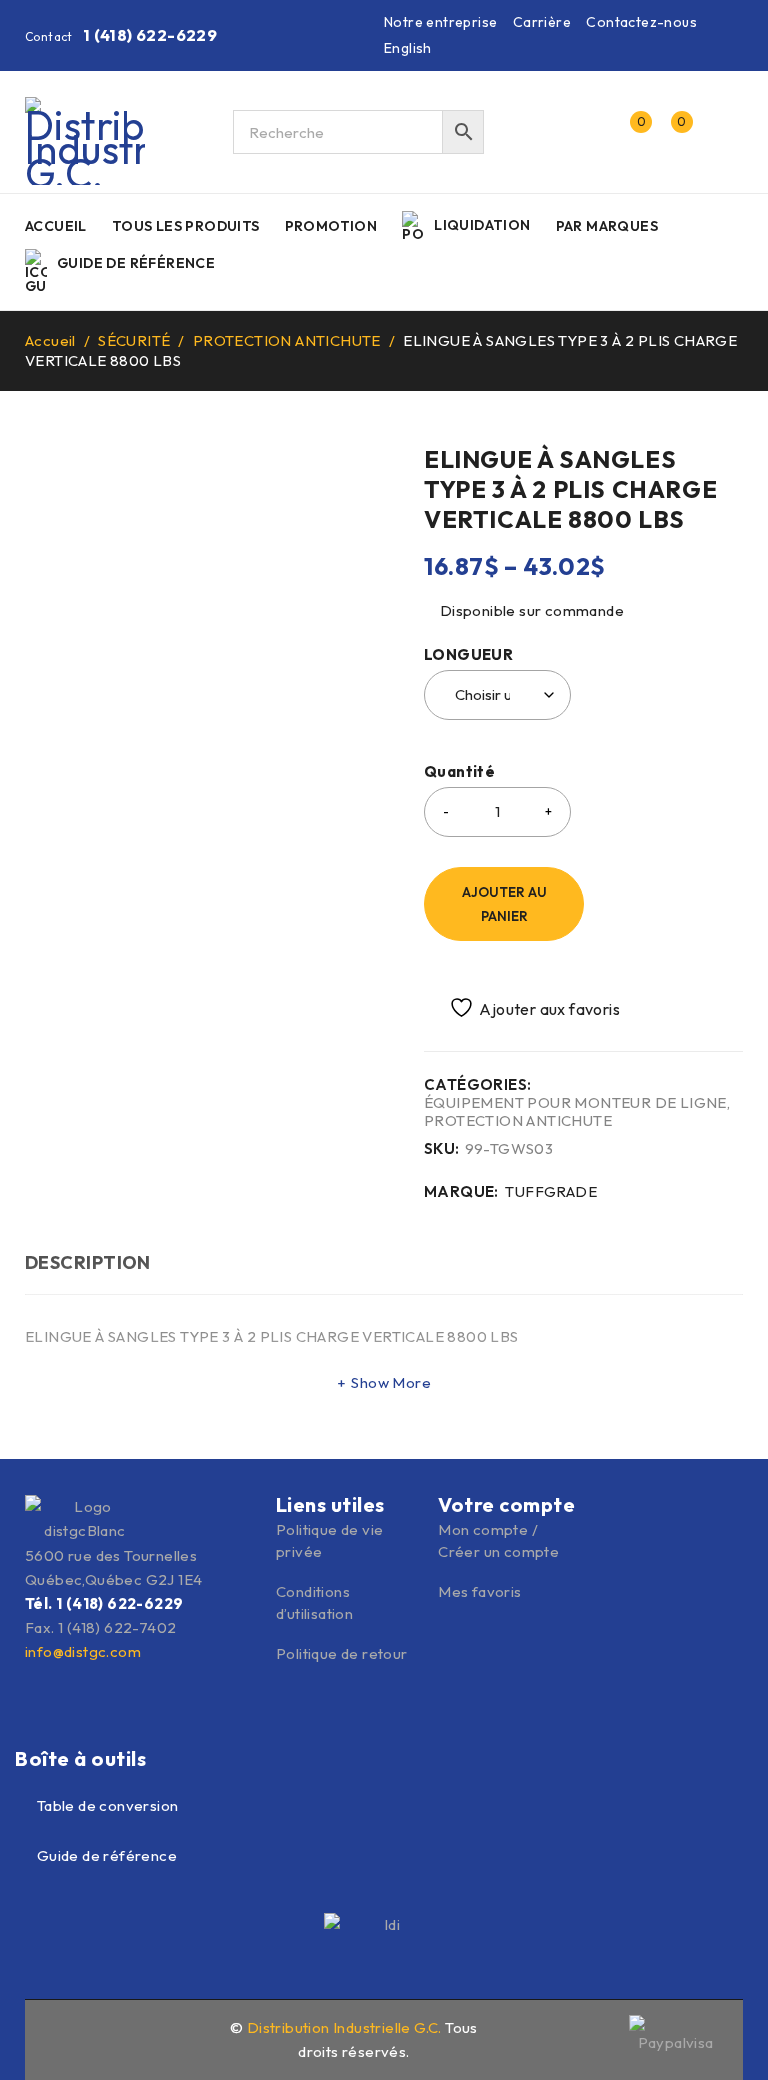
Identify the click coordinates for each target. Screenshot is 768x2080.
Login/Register (587, 132)
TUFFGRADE (551, 1192)
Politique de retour (342, 1653)
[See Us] (100, 2037)
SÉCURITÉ (134, 340)
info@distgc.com (83, 1651)
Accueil (50, 340)
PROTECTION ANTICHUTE (287, 340)
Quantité (459, 772)
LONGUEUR (468, 655)
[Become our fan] (57, 2037)
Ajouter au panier (504, 904)
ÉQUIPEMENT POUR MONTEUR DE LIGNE (575, 1103)
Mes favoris (479, 1591)
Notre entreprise (440, 22)
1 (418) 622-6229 (150, 35)
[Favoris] (523, 1007)
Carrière (542, 22)
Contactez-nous (641, 22)
